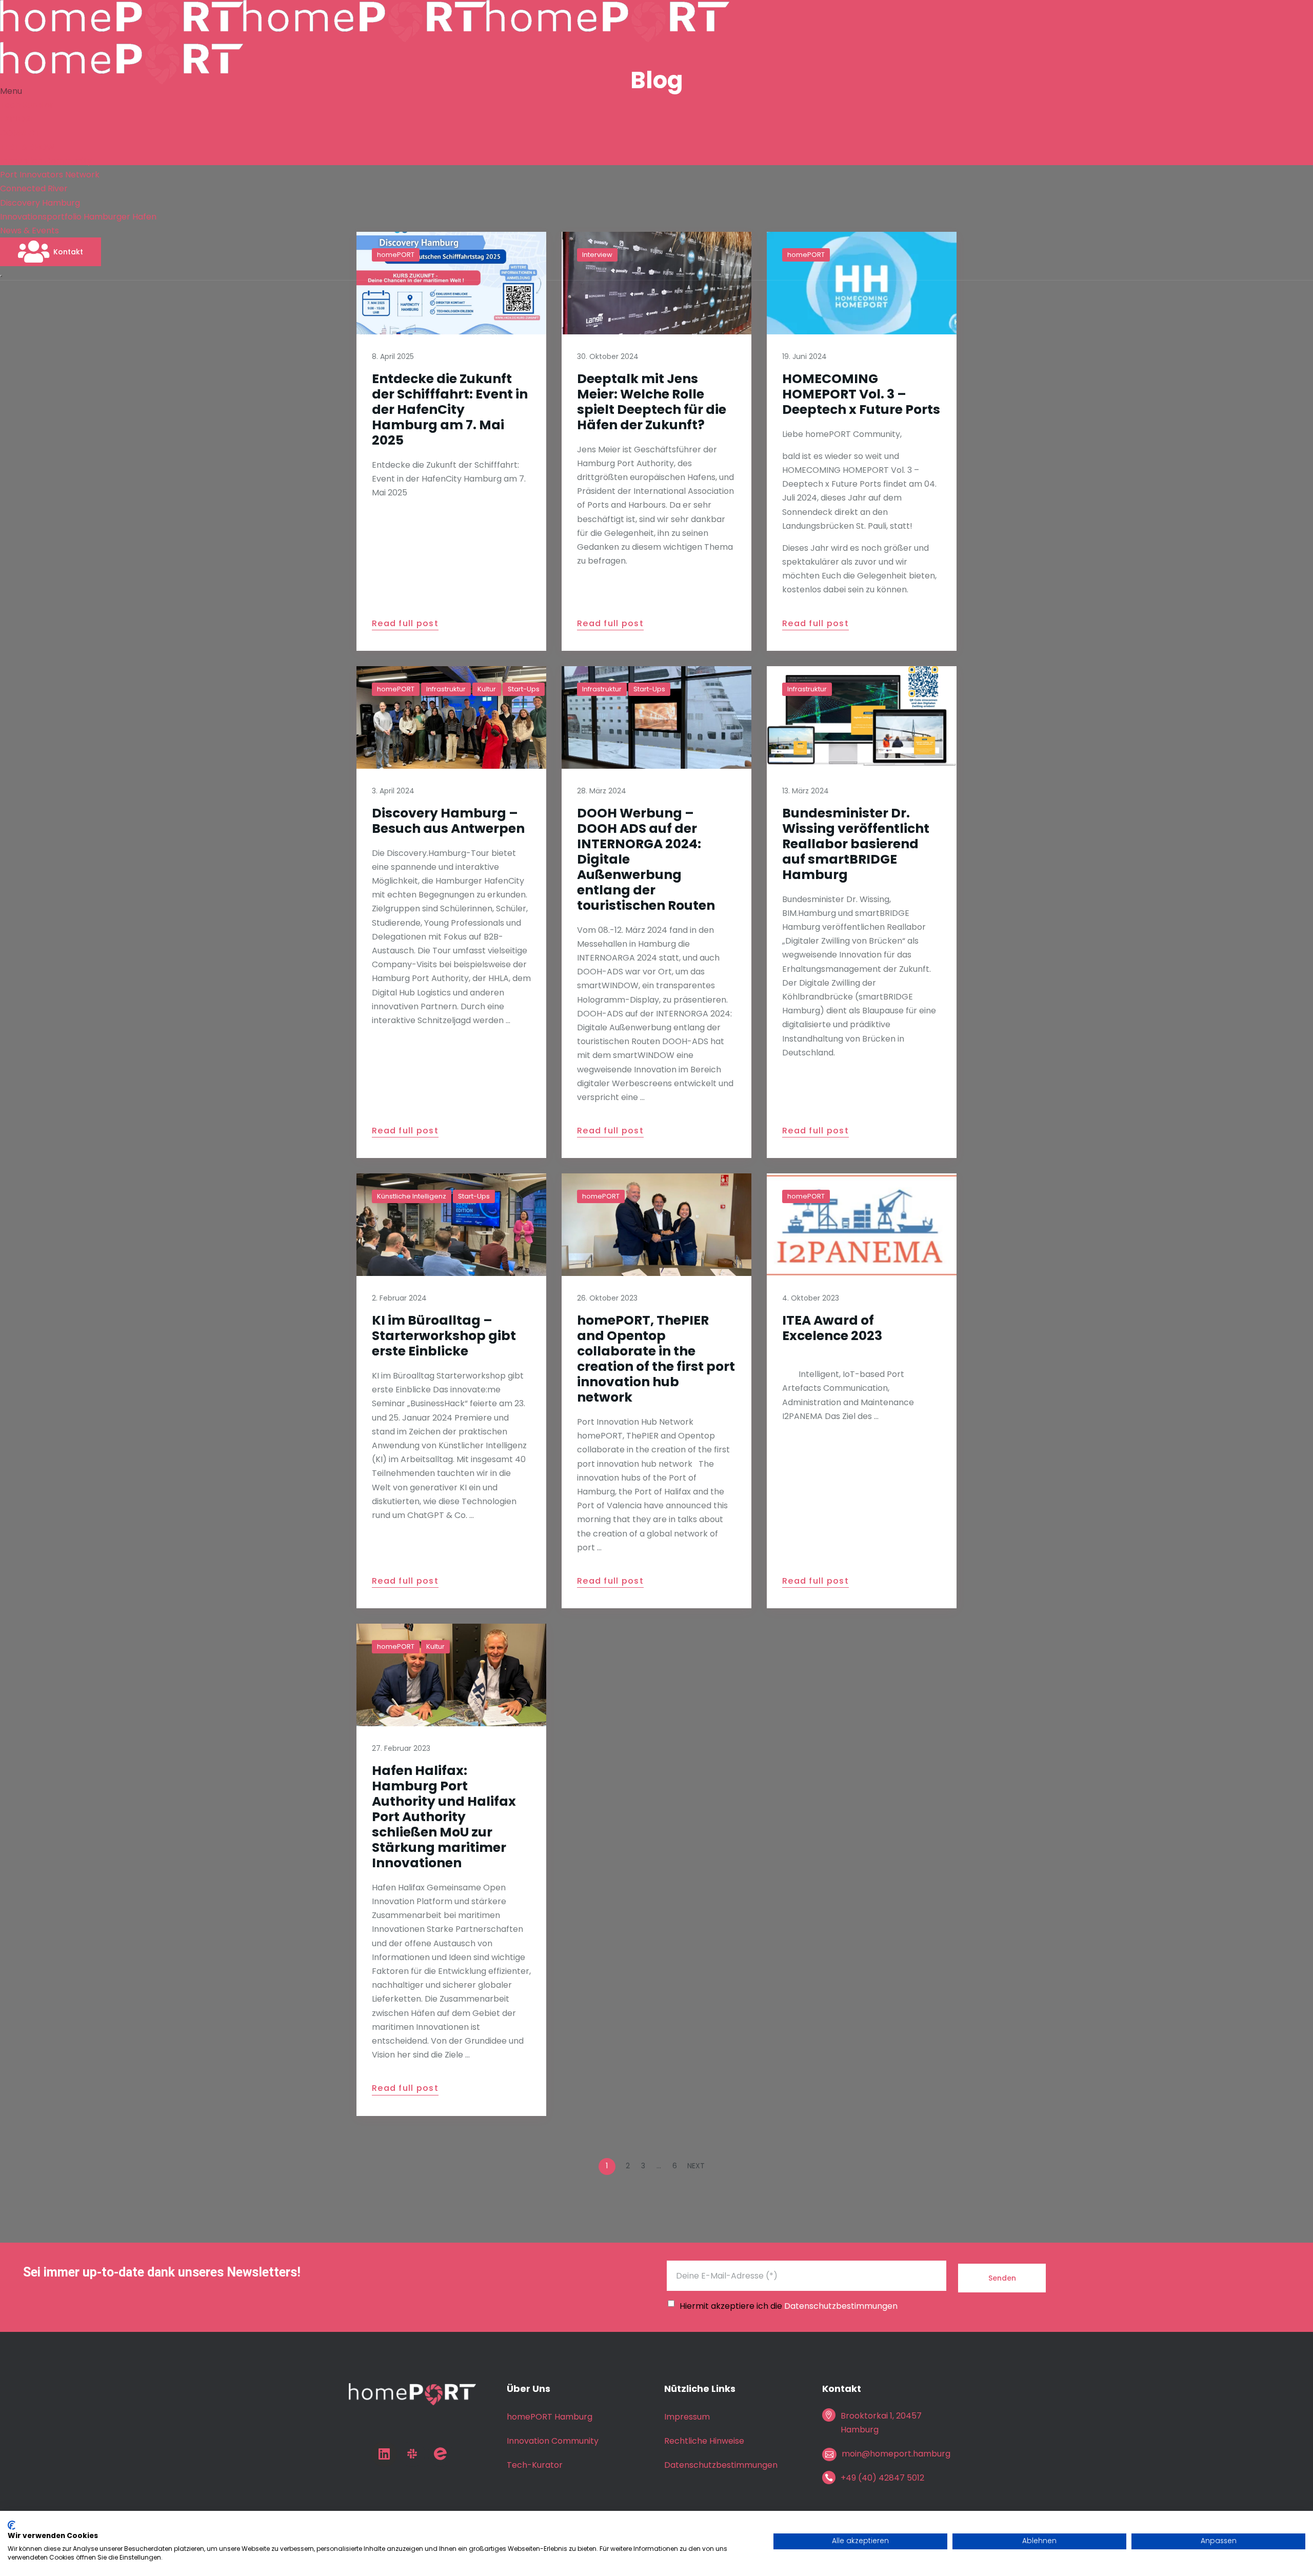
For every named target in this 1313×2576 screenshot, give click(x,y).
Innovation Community (46, 161)
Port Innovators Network (50, 175)
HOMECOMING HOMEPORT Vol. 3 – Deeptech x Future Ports (861, 394)
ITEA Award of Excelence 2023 (832, 1328)
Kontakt (68, 252)
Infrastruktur (446, 689)
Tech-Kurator (535, 2465)
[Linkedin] (384, 2454)
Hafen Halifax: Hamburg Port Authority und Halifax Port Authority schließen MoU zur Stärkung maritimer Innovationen (444, 1817)
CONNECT (20, 133)
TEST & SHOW (27, 147)
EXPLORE (17, 119)
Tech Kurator (27, 105)
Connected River (34, 188)
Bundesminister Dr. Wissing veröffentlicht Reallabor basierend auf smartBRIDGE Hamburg (856, 844)
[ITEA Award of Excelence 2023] (862, 1225)
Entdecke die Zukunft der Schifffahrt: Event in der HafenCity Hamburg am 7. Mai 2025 (450, 410)
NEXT (697, 2166)
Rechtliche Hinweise (704, 2441)
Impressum (687, 2417)
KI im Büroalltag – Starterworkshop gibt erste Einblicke (444, 1336)
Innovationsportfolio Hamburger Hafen (78, 217)
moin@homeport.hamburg (896, 2454)
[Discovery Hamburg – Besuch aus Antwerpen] (451, 717)
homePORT (396, 689)
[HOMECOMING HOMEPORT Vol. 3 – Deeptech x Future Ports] (862, 283)
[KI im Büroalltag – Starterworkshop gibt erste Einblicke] (451, 1225)
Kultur (487, 689)
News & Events (29, 231)
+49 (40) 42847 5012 (882, 2478)
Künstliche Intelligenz (412, 1196)
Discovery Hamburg (40, 203)
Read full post (405, 624)
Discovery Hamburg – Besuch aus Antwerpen (448, 821)
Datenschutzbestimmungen (841, 2306)
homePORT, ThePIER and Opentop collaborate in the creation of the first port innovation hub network (656, 1359)
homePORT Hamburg (550, 2417)
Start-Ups (524, 689)
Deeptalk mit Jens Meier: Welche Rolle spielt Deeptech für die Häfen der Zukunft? (652, 402)
